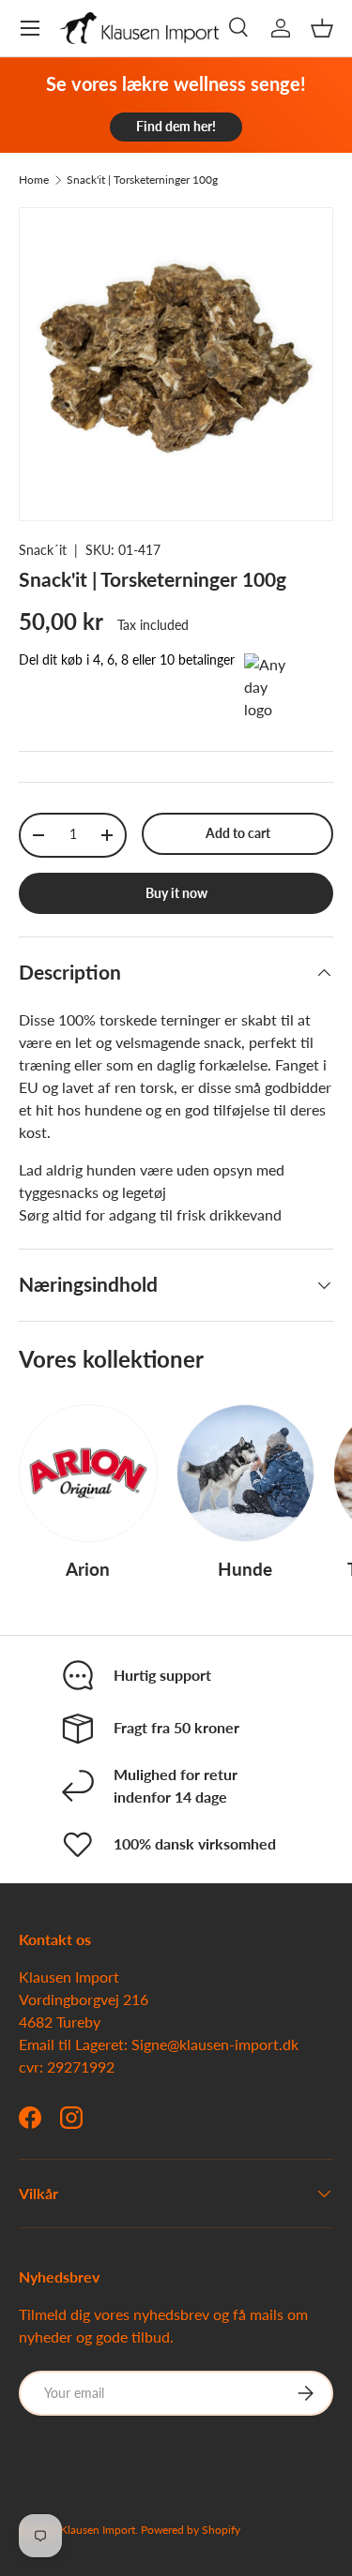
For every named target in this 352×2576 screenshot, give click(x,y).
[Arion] (88, 1474)
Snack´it (43, 550)
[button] (322, 28)
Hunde (245, 1569)
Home (34, 180)
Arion (88, 1569)
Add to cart (238, 833)
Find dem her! (176, 126)
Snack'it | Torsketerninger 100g (142, 180)
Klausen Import (98, 2530)
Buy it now (176, 893)
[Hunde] (246, 1474)
